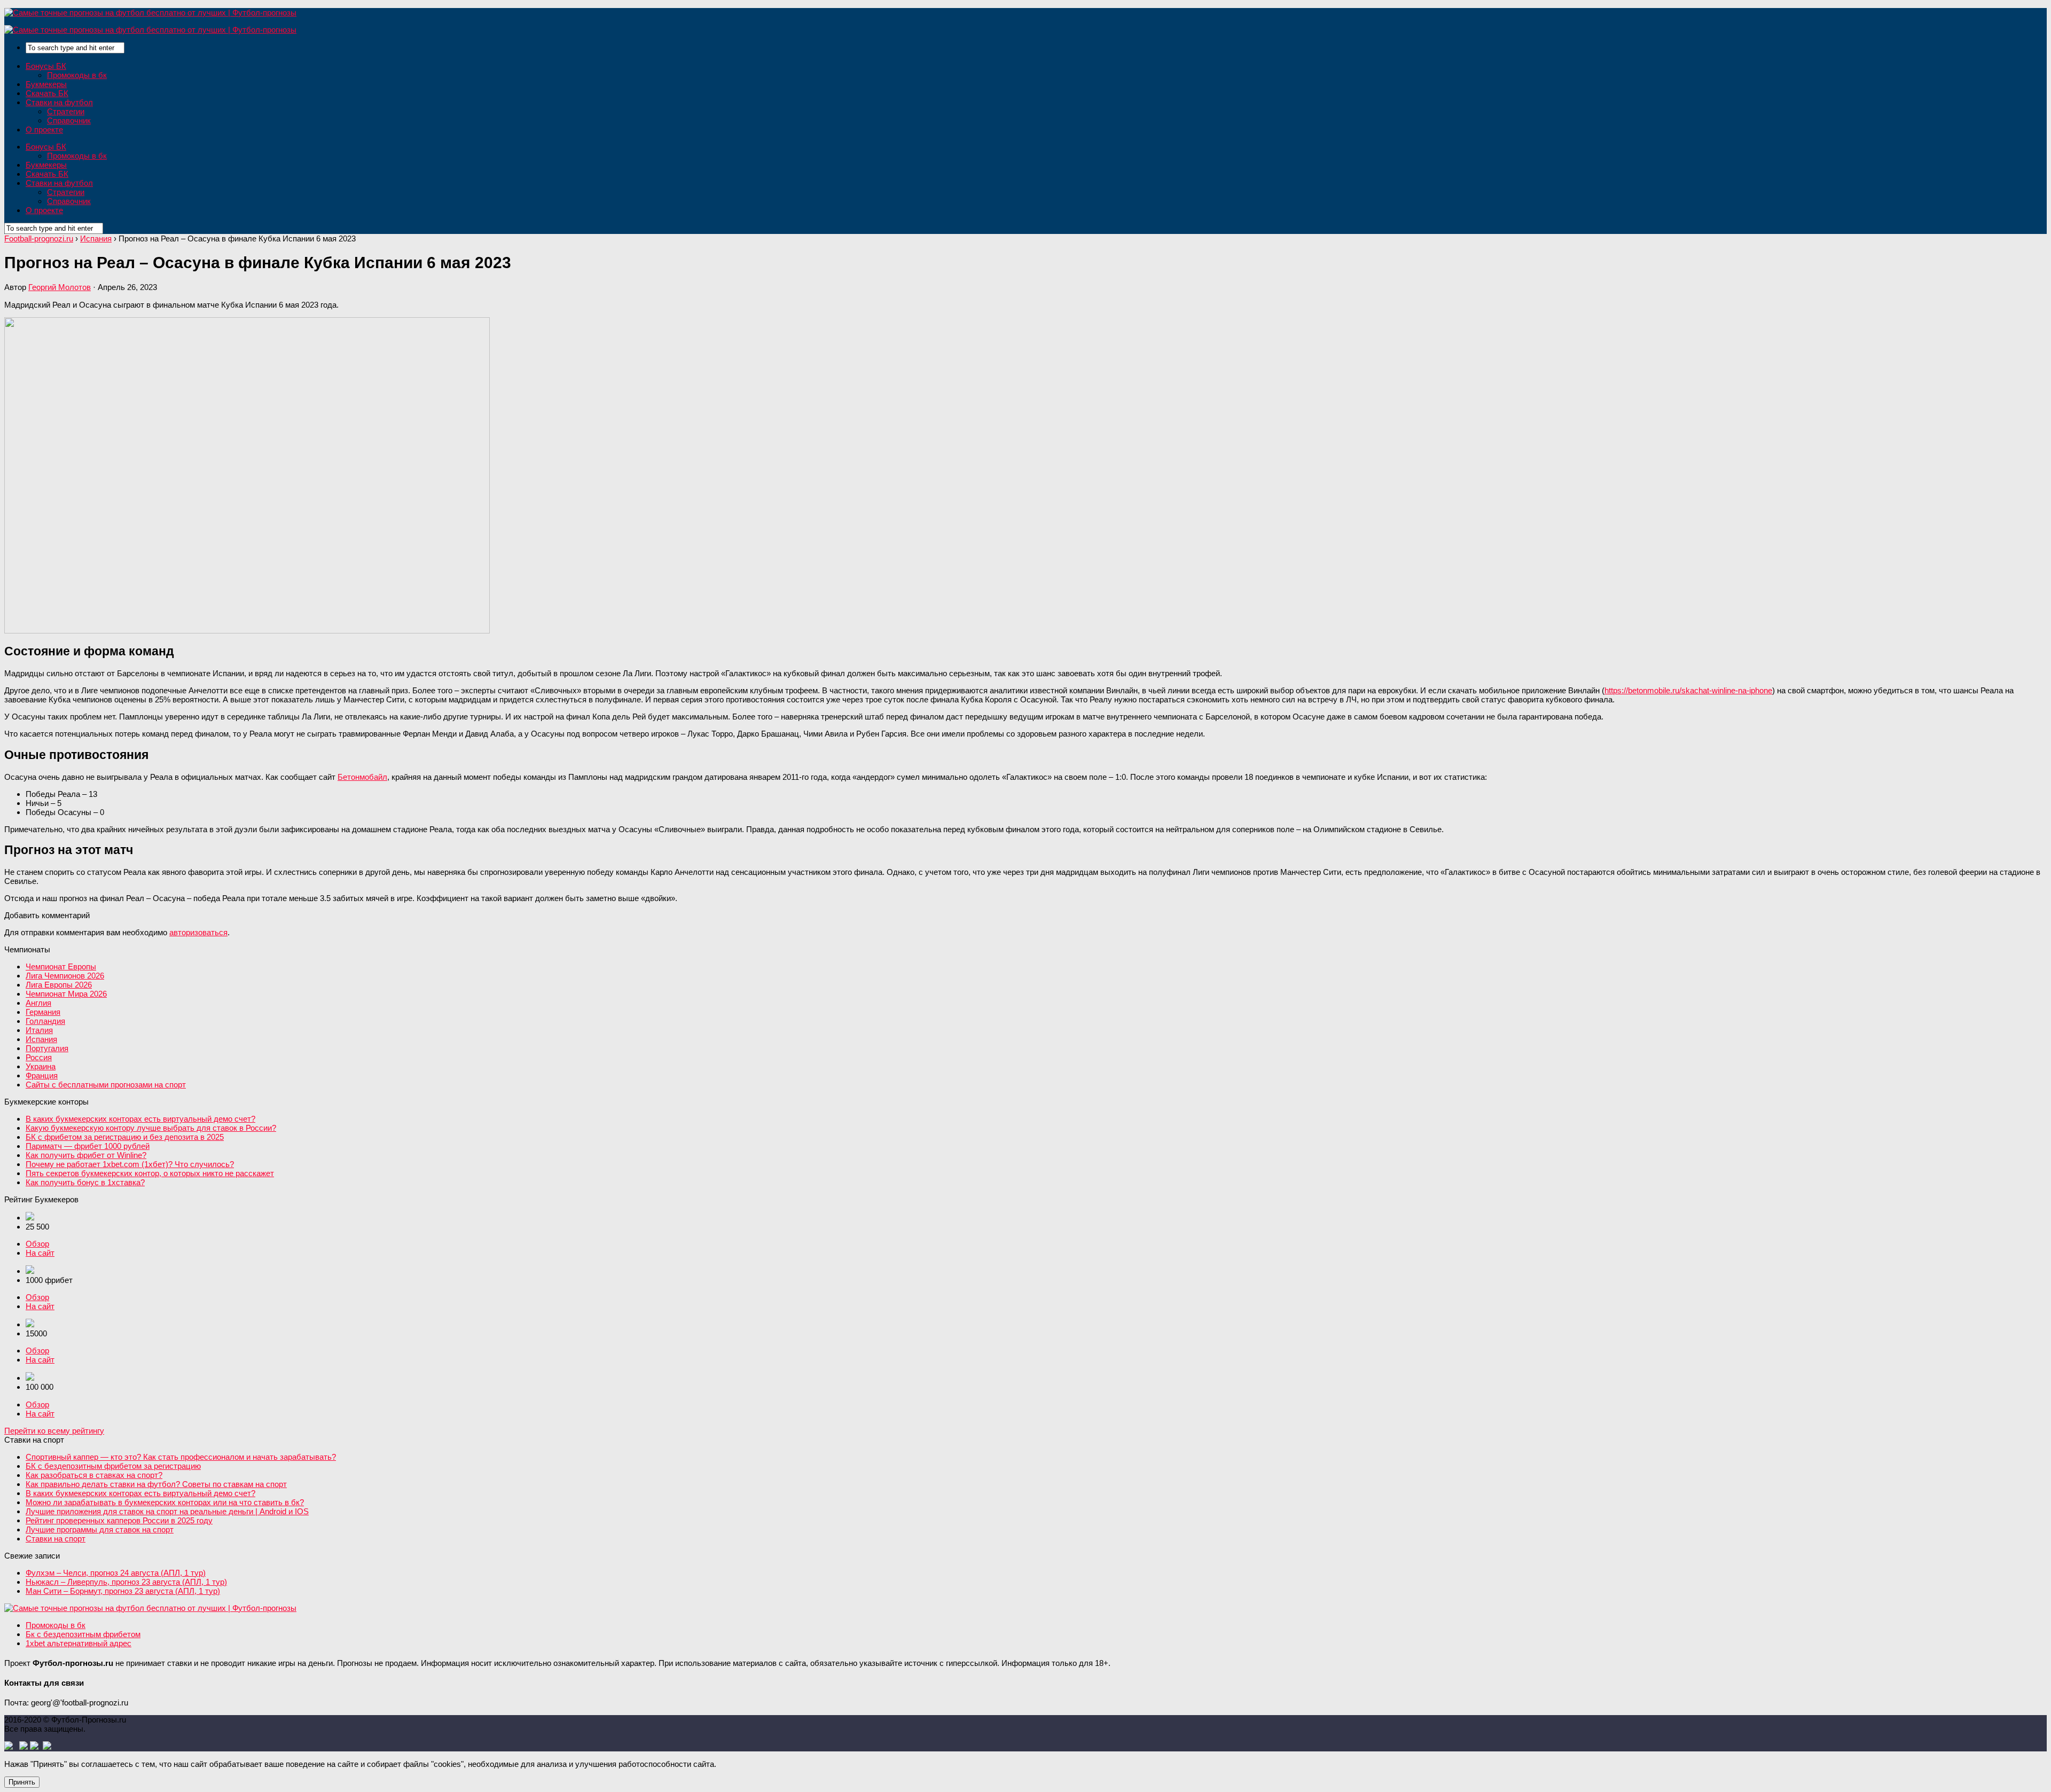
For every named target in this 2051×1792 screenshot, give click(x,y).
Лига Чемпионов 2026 (65, 976)
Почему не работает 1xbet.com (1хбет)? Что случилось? (130, 1164)
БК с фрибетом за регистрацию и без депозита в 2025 (125, 1137)
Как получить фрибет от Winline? (86, 1155)
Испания (41, 1039)
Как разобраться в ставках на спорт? (94, 1475)
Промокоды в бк (77, 75)
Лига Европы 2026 (59, 985)
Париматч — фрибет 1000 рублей (88, 1146)
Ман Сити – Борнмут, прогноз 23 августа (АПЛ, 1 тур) (123, 1591)
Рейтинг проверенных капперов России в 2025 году (119, 1520)
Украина (41, 1066)
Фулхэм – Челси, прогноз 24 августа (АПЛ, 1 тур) (116, 1573)
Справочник (69, 120)
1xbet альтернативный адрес (79, 1643)
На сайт (40, 1253)
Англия (38, 1003)
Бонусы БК (46, 66)
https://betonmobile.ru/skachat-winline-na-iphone (1688, 690)
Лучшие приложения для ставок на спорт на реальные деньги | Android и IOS (167, 1511)
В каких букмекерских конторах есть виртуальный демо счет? (140, 1119)
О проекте (44, 130)
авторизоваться (198, 932)
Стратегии (66, 111)
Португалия (47, 1048)
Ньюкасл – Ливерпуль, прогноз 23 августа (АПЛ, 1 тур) (126, 1582)
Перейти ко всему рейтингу (54, 1431)
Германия (43, 1012)
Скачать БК (47, 93)
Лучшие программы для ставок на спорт (100, 1529)
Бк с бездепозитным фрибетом (83, 1634)
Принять (22, 1782)
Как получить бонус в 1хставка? (85, 1182)
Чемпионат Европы (61, 967)
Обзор (37, 1244)
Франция (42, 1075)
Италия (39, 1030)
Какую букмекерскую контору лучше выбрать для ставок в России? (151, 1128)
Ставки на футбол (59, 102)
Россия (39, 1057)
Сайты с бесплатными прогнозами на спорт (106, 1085)
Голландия (45, 1021)
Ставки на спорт (56, 1539)
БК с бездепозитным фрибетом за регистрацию (113, 1466)
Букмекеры (46, 84)
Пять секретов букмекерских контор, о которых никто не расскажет (150, 1173)
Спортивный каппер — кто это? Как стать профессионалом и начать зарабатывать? (181, 1457)
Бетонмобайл (362, 777)
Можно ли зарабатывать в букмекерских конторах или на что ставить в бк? (165, 1502)
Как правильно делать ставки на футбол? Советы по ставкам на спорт (156, 1484)
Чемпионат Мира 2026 (66, 994)
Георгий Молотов (60, 287)
